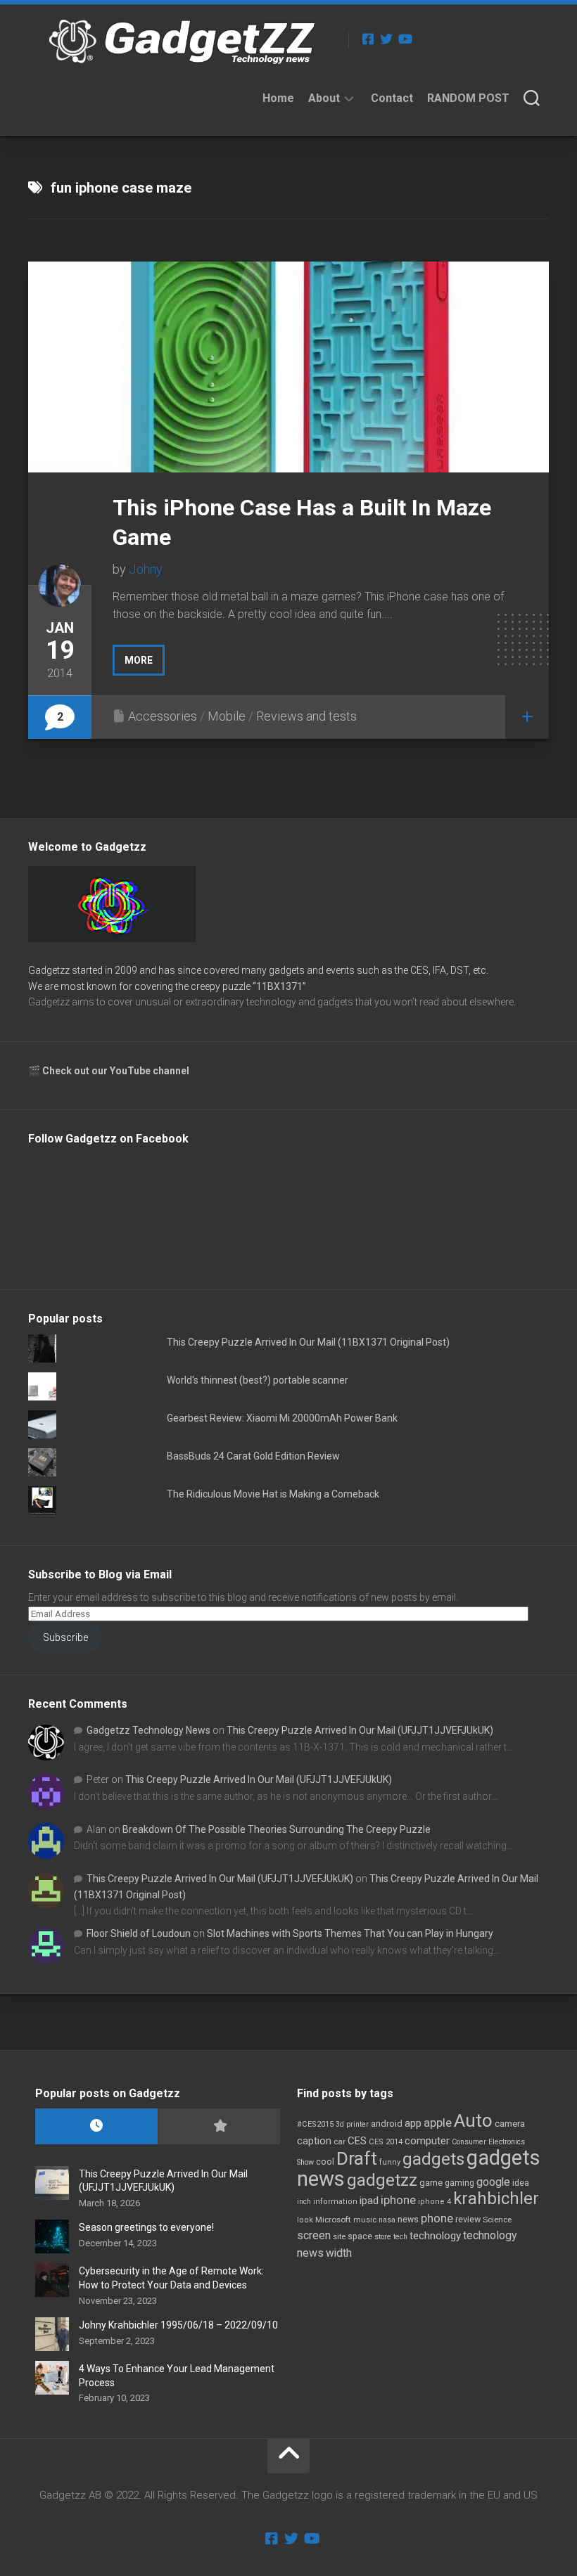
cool (325, 2162)
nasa (387, 2220)
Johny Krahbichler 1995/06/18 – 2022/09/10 (178, 2325)
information (335, 2202)
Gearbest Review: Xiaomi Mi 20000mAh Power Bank (282, 1418)
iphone (398, 2200)
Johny (146, 569)
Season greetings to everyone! (146, 2227)
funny (390, 2162)
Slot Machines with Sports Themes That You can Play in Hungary (350, 1933)
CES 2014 (386, 2142)
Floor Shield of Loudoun (139, 1933)
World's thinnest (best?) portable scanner (258, 1380)
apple (438, 2123)
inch (304, 2202)
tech (400, 2237)
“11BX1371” (279, 986)
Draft (357, 2158)
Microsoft (333, 2220)
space (360, 2236)
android (387, 2124)
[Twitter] (386, 39)
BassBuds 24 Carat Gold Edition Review (253, 1456)
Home (278, 98)
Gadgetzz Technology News (148, 1730)
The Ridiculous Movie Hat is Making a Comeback (273, 1494)
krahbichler (496, 2198)
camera (510, 2124)
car (340, 2142)
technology (435, 2236)
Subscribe (65, 1637)
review (468, 2219)
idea (521, 2183)
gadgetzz (382, 2180)
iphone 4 (435, 2202)
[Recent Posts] (96, 2126)
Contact (392, 98)
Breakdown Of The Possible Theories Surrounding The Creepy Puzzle (277, 1829)
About (324, 98)
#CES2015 (315, 2124)
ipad (369, 2201)
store (383, 2237)
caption (314, 2141)
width (339, 2253)
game (431, 2183)
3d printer (352, 2124)
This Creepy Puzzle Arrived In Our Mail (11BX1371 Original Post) (308, 1342)
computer (427, 2141)
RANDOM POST (468, 98)
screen (314, 2235)
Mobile (227, 716)
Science (497, 2220)
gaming (459, 2183)
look (305, 2220)
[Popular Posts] (219, 2126)
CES (357, 2141)
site (339, 2237)
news (408, 2220)
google (493, 2182)
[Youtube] (405, 39)
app (413, 2123)
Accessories (163, 716)
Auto (473, 2120)
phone (437, 2218)
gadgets (433, 2159)
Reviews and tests (306, 716)
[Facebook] (368, 39)
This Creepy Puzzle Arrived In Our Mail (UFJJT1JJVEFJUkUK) (360, 1730)
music (365, 2220)
